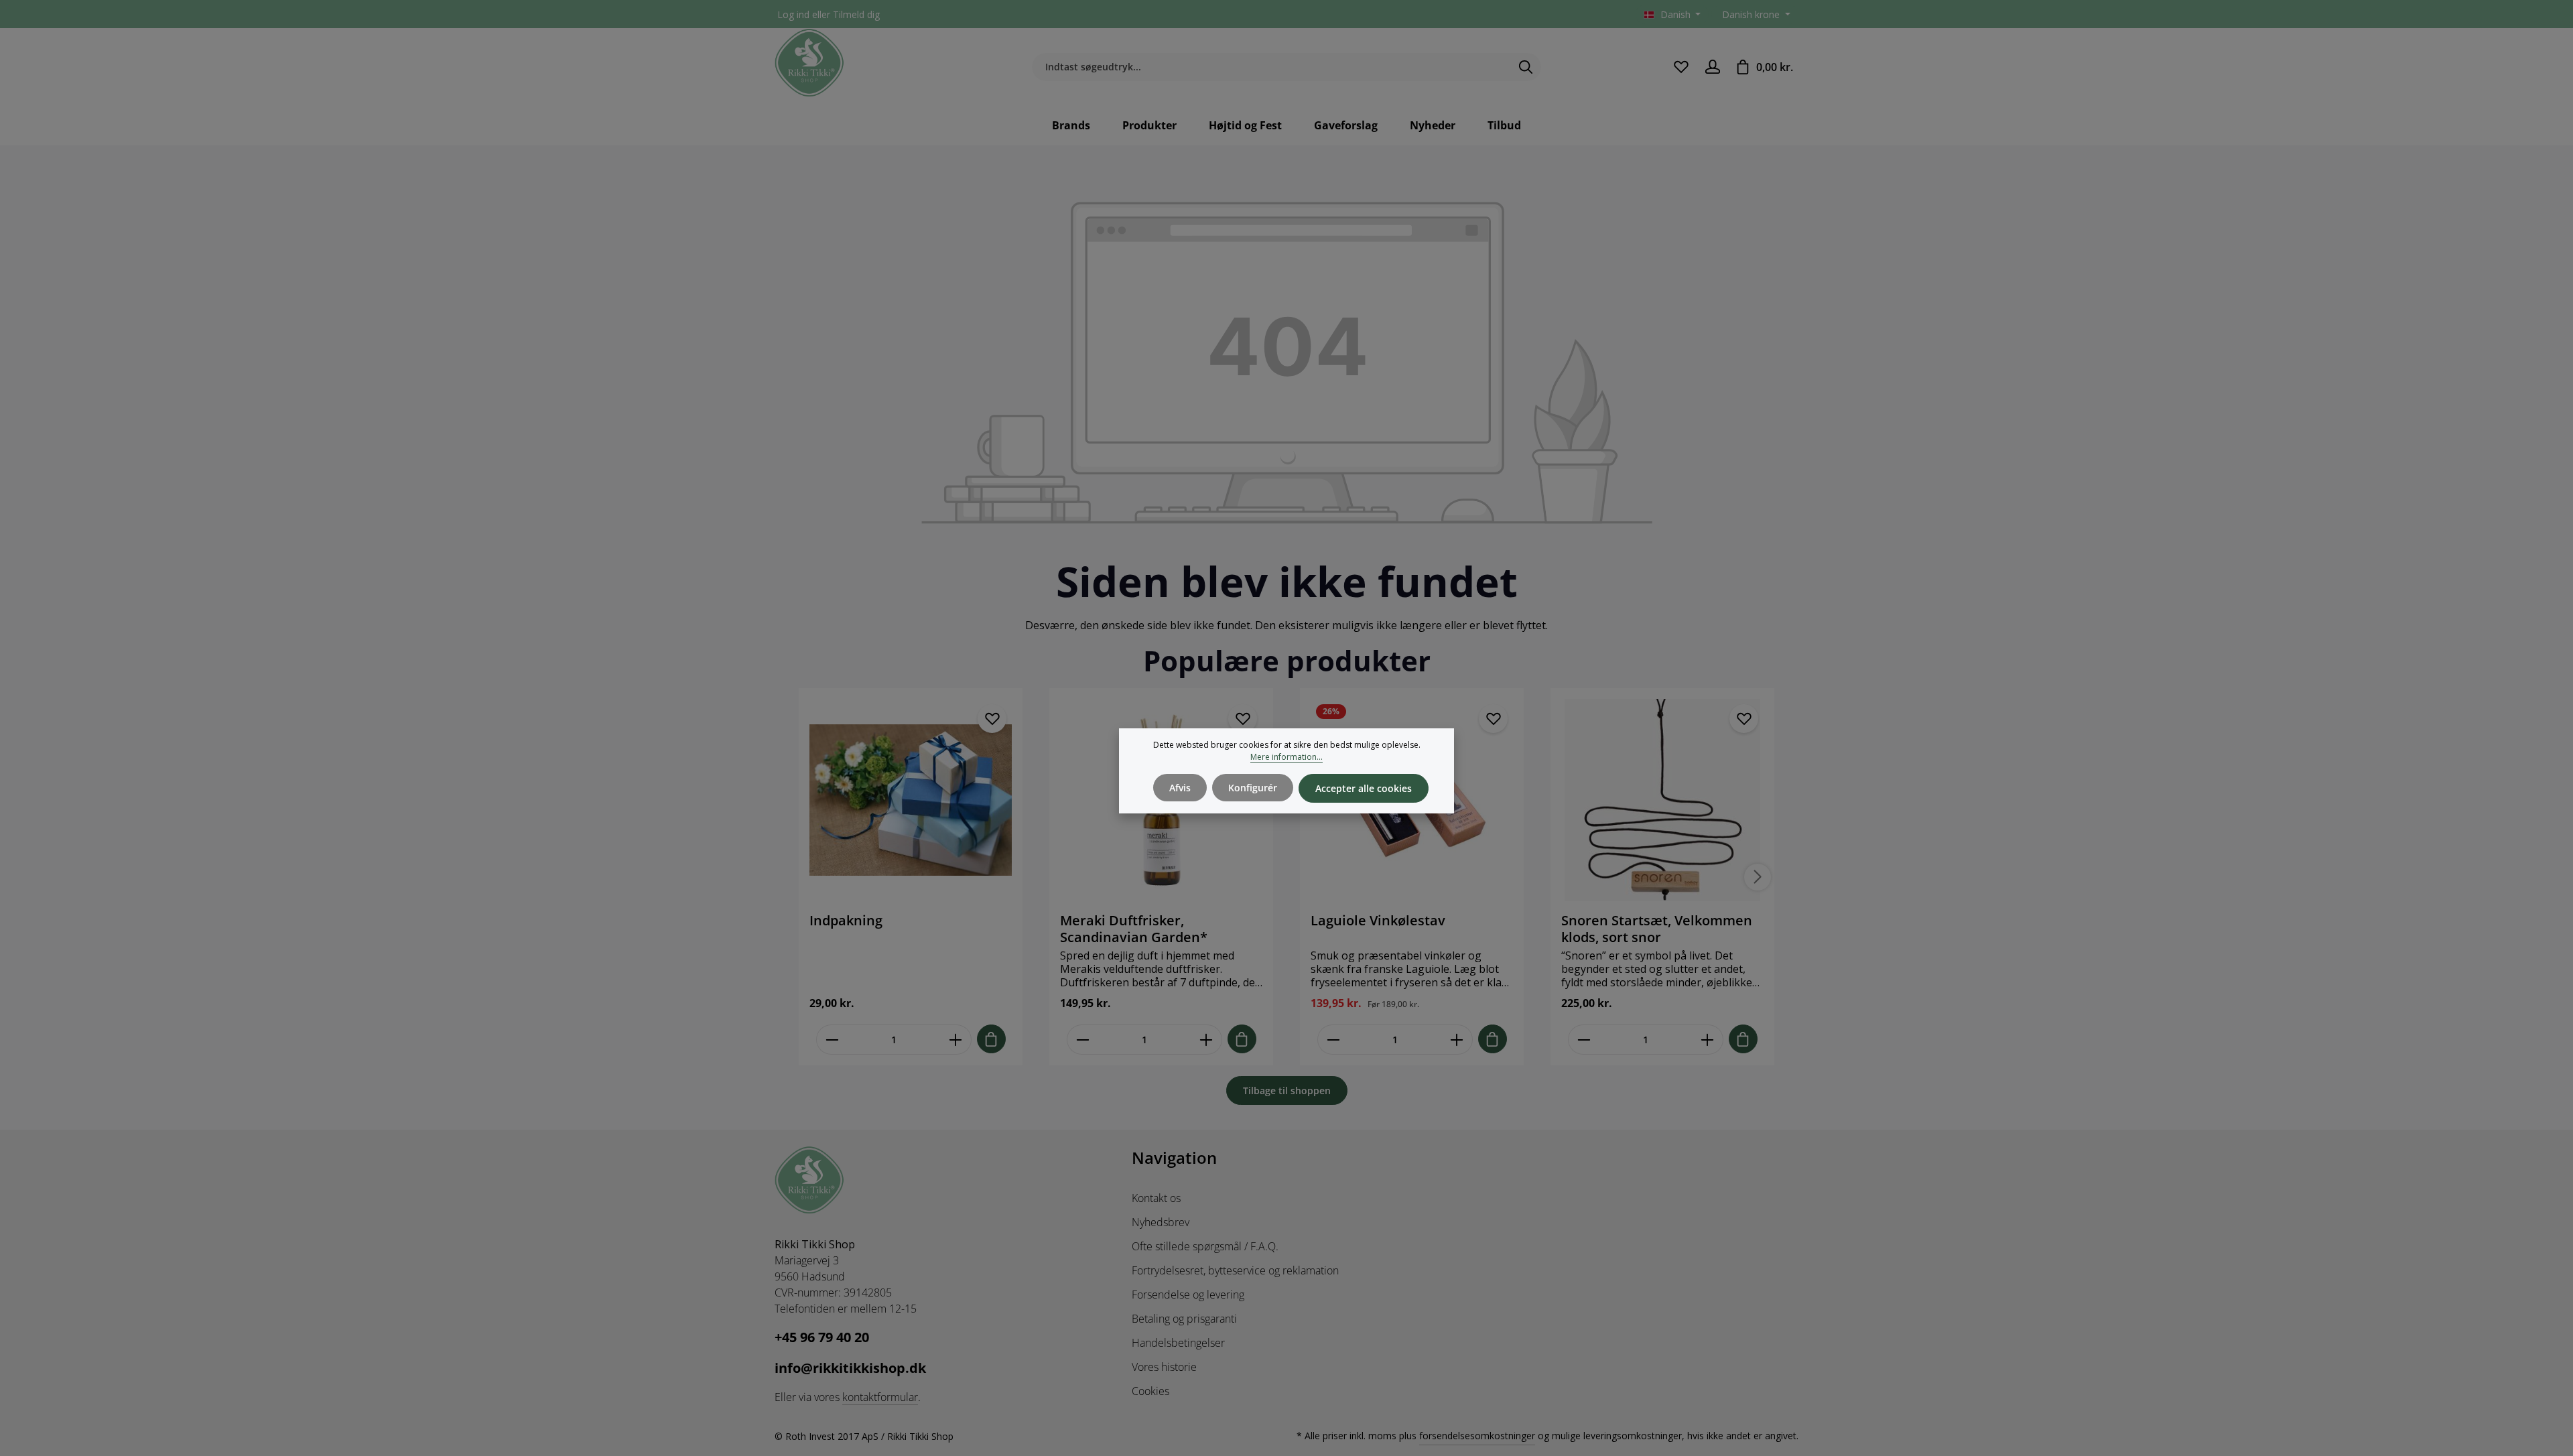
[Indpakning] (911, 800)
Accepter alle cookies (1364, 788)
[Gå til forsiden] (809, 63)
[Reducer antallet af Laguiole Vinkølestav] (1333, 1040)
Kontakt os (1156, 1198)
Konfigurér (1253, 788)
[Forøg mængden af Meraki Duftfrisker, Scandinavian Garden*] (1206, 1040)
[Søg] (1526, 67)
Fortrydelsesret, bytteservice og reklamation (1235, 1270)
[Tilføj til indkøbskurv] (991, 1039)
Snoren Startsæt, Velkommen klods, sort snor (1657, 929)
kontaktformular (880, 1397)
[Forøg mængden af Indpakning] (956, 1040)
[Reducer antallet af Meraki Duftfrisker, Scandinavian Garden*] (1082, 1040)
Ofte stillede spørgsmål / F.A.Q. (1205, 1246)
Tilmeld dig (856, 14)
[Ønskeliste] (1681, 67)
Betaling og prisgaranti (1184, 1319)
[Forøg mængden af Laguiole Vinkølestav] (1457, 1040)
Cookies (1150, 1391)
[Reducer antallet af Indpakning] (832, 1040)
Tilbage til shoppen (1287, 1090)
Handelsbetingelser (1178, 1343)
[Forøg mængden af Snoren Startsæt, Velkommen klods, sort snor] (1708, 1040)
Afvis (1180, 788)
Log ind (793, 14)
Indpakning (846, 921)
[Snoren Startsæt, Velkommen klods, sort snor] (1662, 800)
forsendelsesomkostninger (1477, 1436)
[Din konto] (1712, 67)
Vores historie (1164, 1367)
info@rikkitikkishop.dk (850, 1368)
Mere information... (1286, 757)
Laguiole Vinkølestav (1378, 921)
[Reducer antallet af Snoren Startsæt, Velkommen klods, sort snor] (1584, 1040)
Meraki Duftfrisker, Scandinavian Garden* (1134, 929)
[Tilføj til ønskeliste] (992, 719)
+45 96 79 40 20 (822, 1337)
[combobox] (1271, 67)
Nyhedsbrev (1161, 1222)
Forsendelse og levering (1188, 1295)
